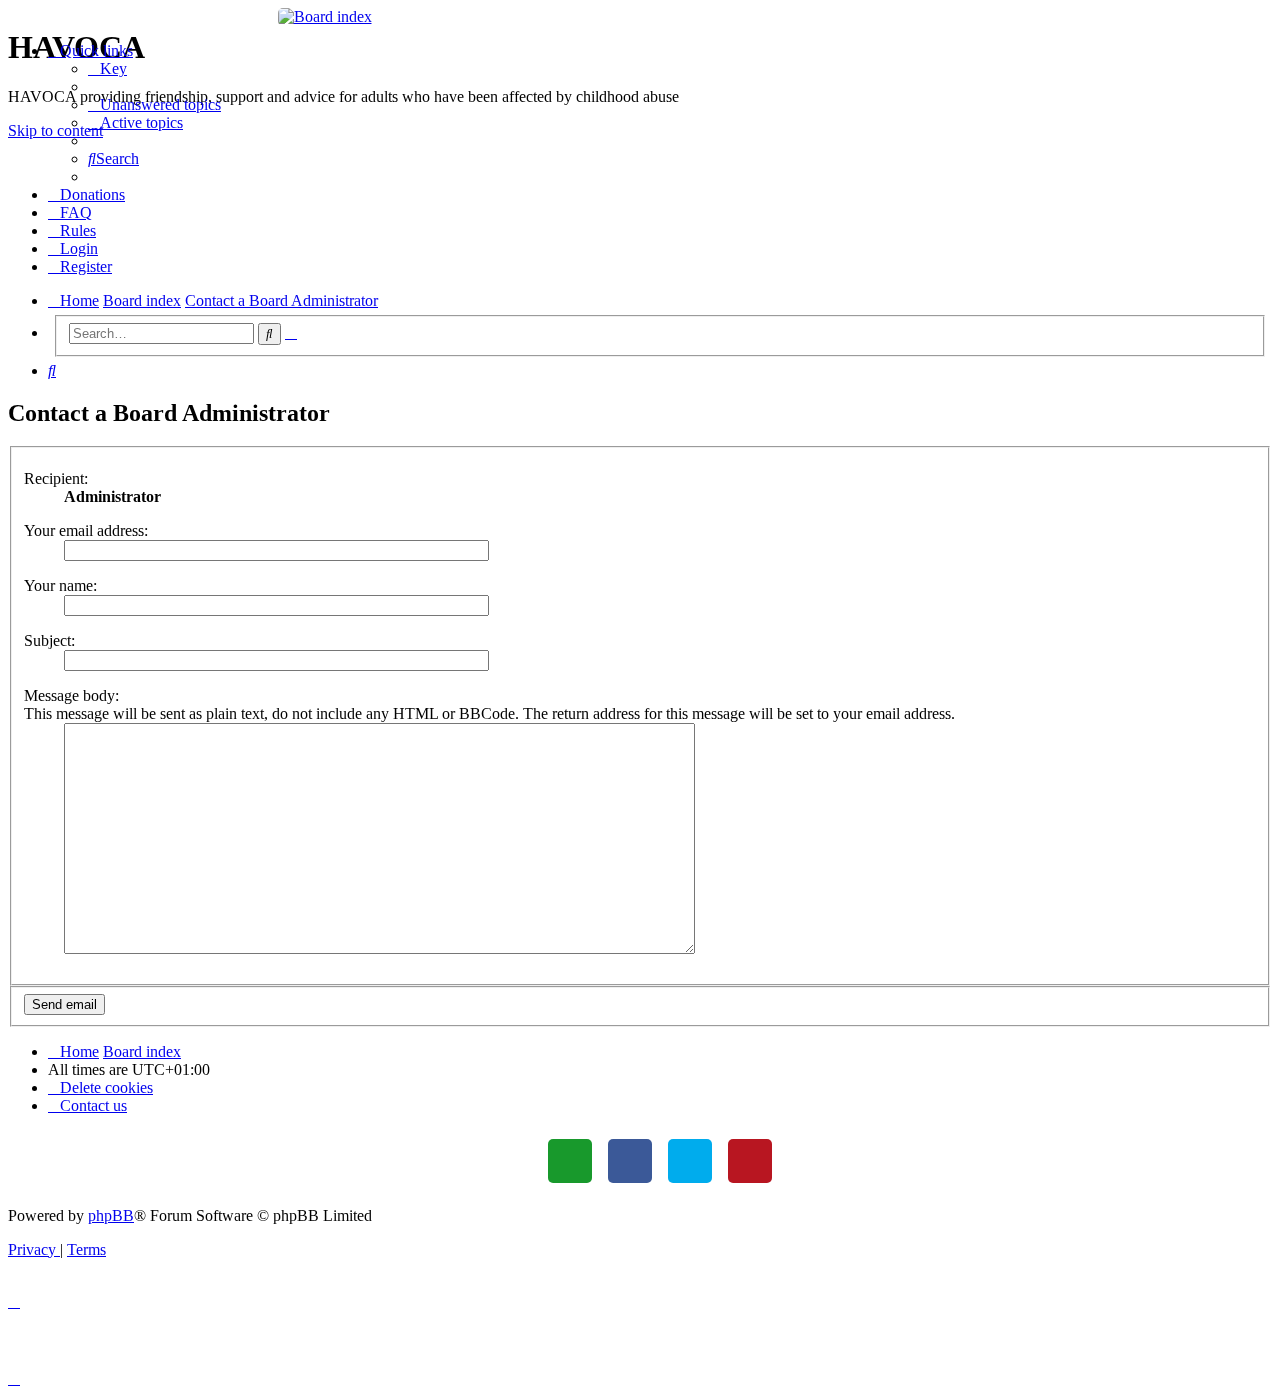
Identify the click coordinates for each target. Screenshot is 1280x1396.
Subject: (49, 640)
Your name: (60, 585)
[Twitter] (690, 1161)
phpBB (111, 1215)
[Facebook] (630, 1161)
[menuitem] (107, 68)
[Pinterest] (750, 1161)
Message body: (71, 695)
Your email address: (86, 530)
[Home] (640, 17)
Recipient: (56, 478)
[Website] (570, 1161)
